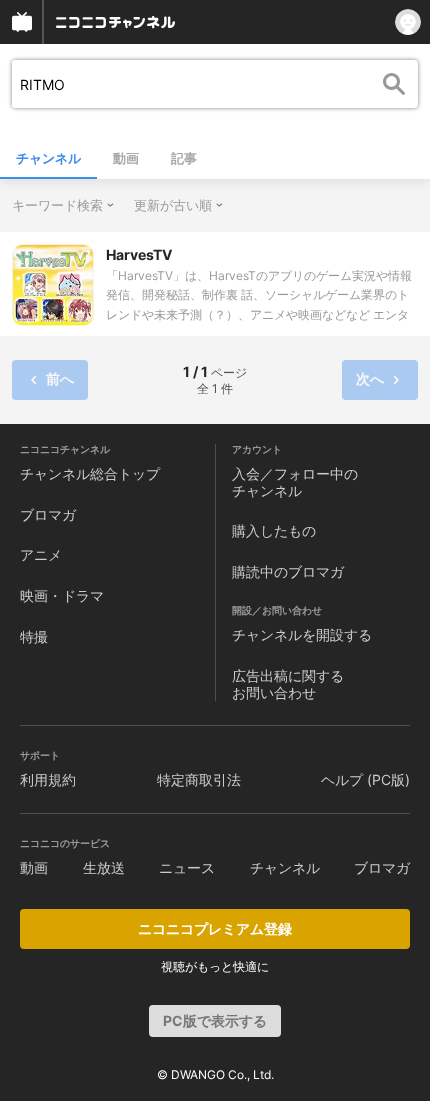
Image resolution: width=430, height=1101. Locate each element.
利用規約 (48, 779)
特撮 (34, 636)
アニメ (41, 554)
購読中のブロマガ (288, 571)
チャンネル (48, 158)
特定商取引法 (199, 779)
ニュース (187, 867)
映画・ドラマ (62, 595)
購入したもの (274, 530)
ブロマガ (48, 514)
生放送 (104, 867)
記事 (184, 158)
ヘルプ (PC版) (365, 779)
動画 (126, 158)
